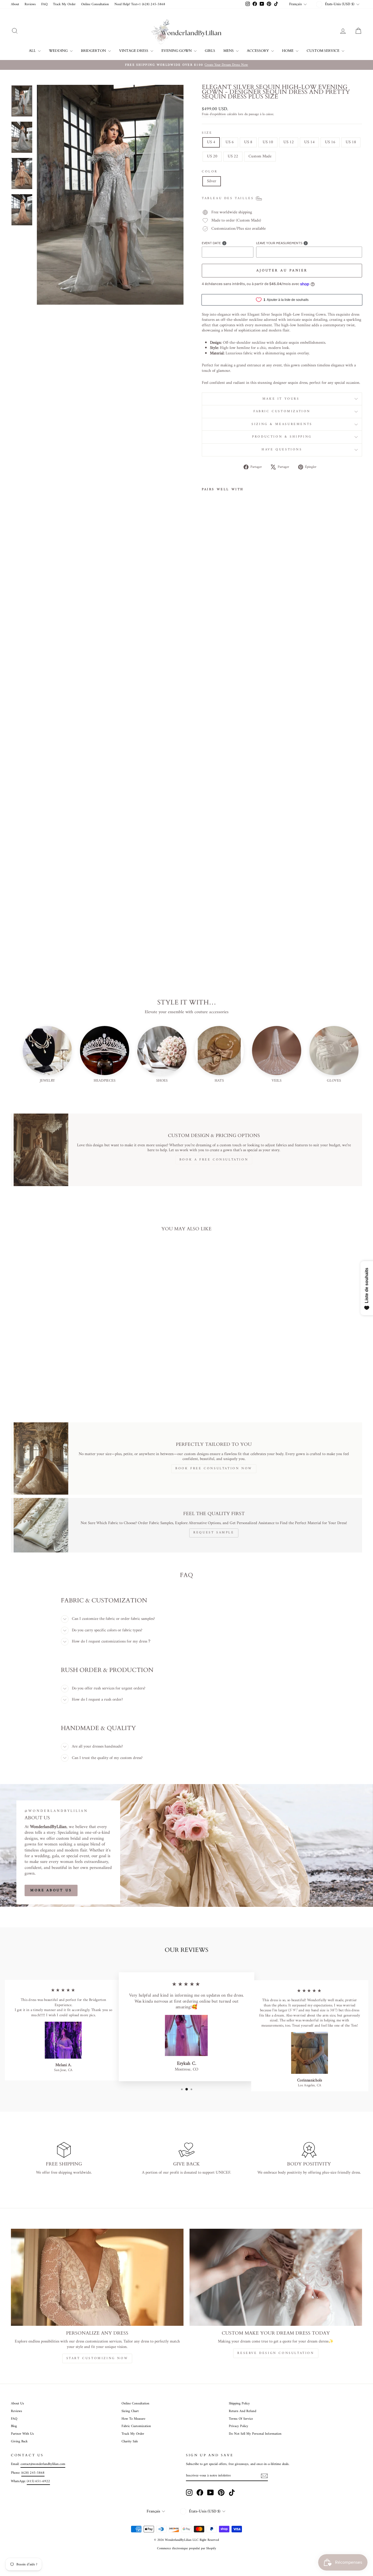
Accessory (258, 51)
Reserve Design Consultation (276, 2353)
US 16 (330, 142)
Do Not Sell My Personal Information (255, 2434)
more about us (51, 1890)
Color (210, 172)
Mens (229, 51)
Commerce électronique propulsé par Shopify (187, 2549)
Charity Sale (130, 2442)
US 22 (233, 156)
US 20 (212, 156)
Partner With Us (22, 2434)
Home (288, 51)
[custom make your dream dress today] (276, 2277)
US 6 (230, 142)
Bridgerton (94, 51)
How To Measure (133, 2419)
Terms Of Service (241, 2419)
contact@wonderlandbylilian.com (43, 2464)
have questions (282, 450)
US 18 (351, 142)
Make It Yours (282, 399)
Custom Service (323, 51)
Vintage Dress (134, 51)
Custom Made (260, 156)
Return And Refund (242, 2411)
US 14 (309, 142)
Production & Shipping (282, 437)
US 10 (268, 142)
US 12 (289, 142)
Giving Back (19, 2442)
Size (207, 133)
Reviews (30, 4)
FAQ (44, 4)
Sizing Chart (130, 2411)
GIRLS (210, 51)
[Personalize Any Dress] (97, 2277)
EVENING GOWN (177, 51)
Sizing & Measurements (282, 424)
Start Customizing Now (97, 2358)
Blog (14, 2426)
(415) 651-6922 (38, 2481)
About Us (17, 2404)
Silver (212, 181)
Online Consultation (95, 4)
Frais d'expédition (214, 115)
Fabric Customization (282, 412)
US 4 (211, 142)
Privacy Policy (239, 2426)
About (15, 4)
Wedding (59, 51)
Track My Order (64, 4)
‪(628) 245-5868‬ (33, 2473)
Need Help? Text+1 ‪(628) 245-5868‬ (140, 4)
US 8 (248, 142)
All (33, 51)
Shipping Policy (239, 2404)
